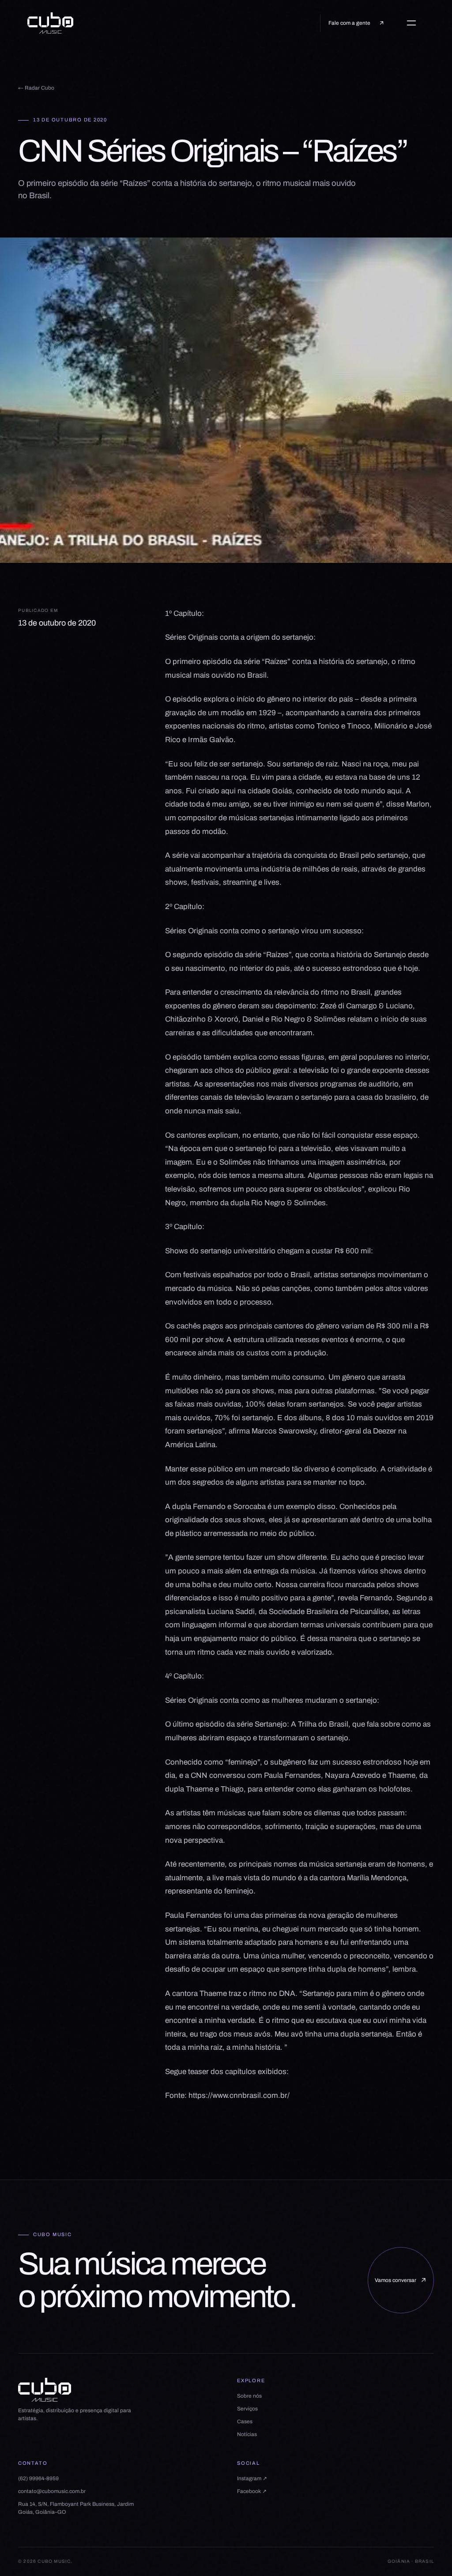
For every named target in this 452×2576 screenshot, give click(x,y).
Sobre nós (249, 2396)
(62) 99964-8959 (38, 2478)
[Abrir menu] (415, 23)
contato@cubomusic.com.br (52, 2491)
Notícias (247, 2434)
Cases (245, 2421)
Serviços (247, 2409)
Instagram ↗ (252, 2478)
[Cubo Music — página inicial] (50, 23)
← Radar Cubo (36, 88)
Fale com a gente (349, 23)
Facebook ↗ (252, 2491)
